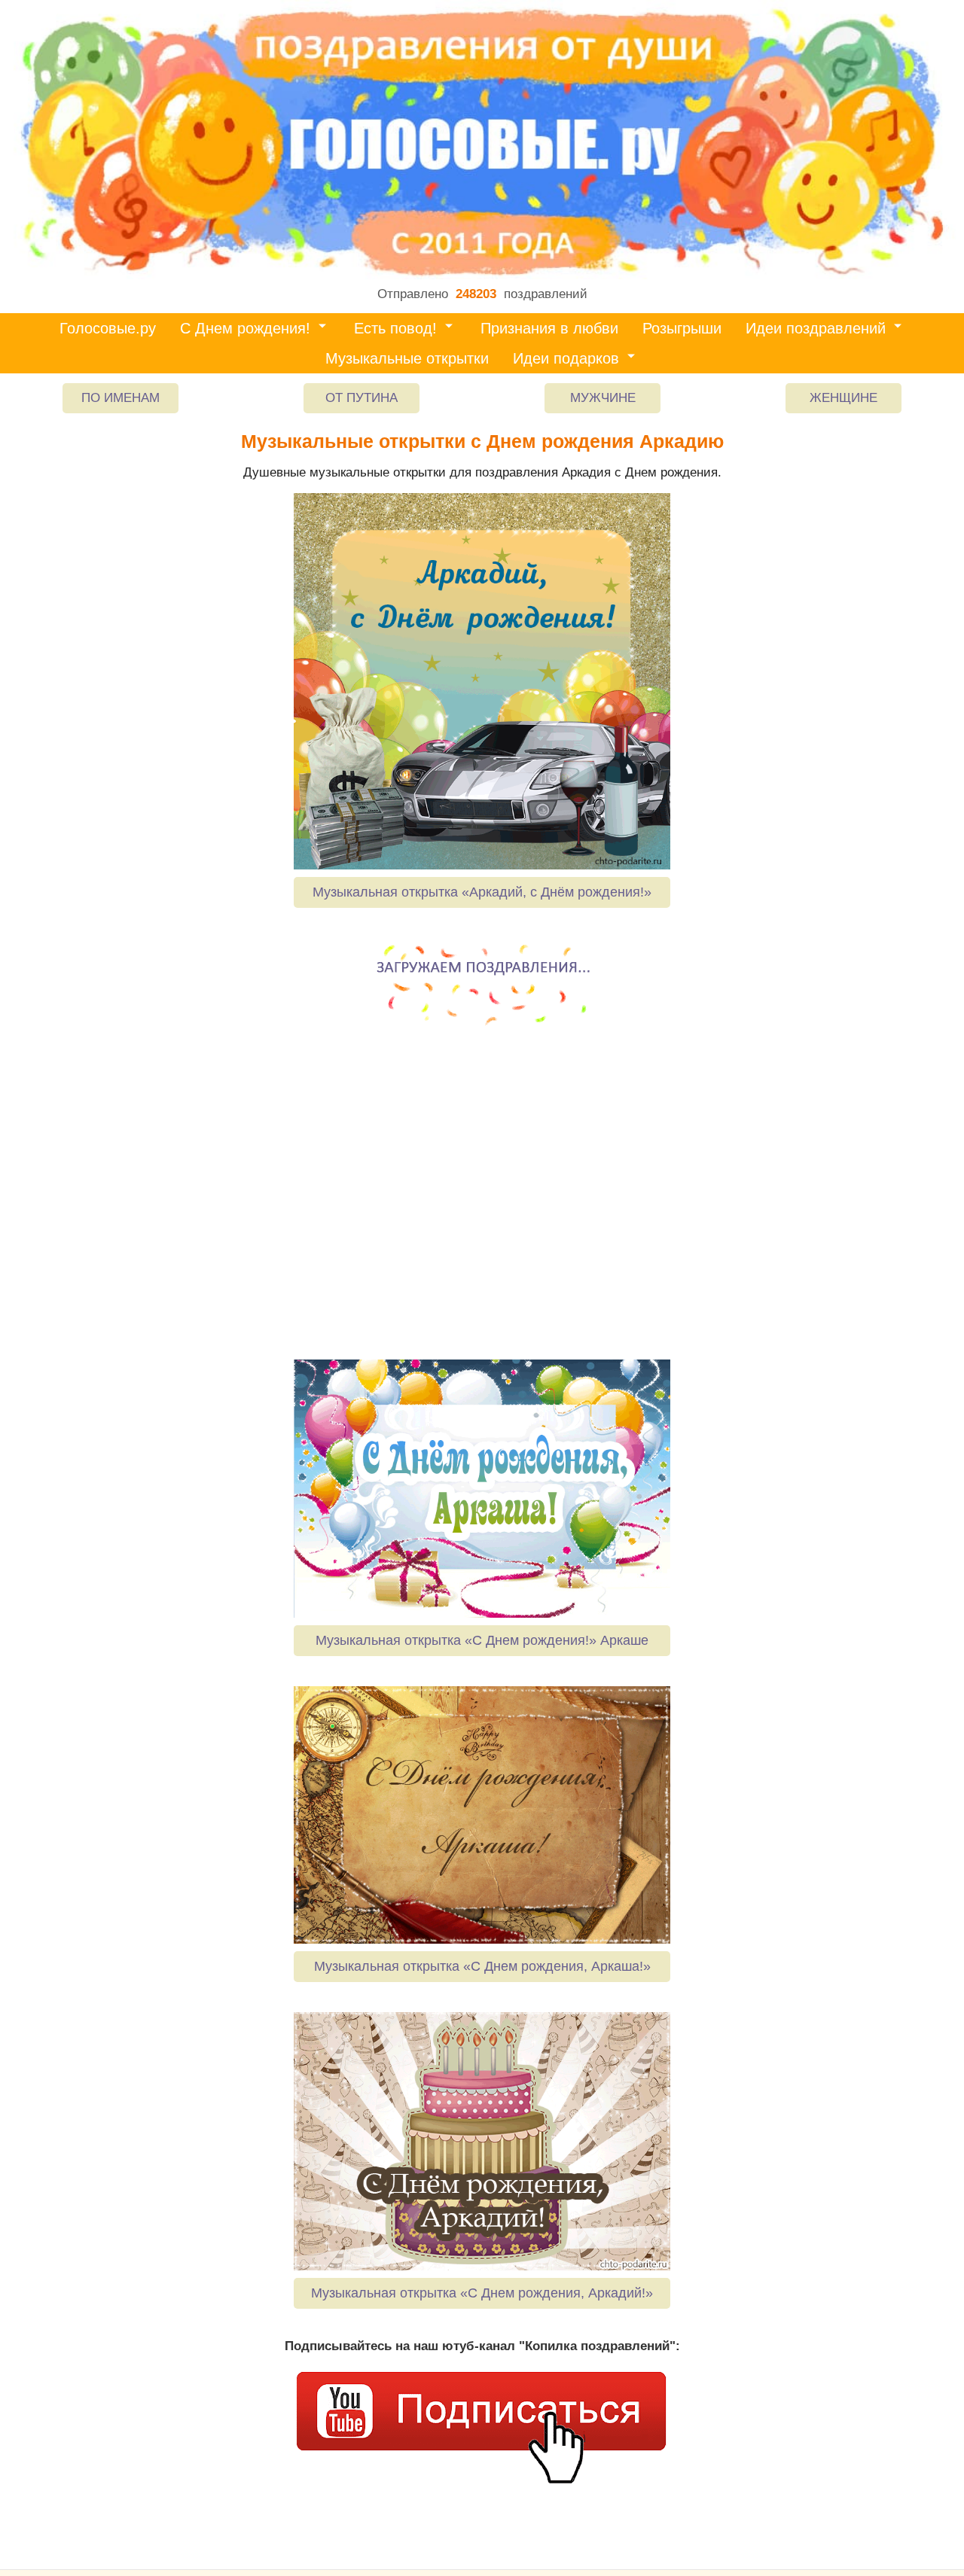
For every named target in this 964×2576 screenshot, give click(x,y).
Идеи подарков (566, 358)
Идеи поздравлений (816, 328)
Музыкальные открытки (407, 358)
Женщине (843, 398)
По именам (120, 398)
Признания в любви (549, 328)
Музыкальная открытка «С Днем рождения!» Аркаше (482, 1640)
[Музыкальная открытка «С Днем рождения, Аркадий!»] (482, 2141)
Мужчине (603, 398)
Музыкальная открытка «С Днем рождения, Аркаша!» (482, 1966)
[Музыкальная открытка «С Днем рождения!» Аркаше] (482, 1488)
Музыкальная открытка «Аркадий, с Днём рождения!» (482, 892)
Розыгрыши (682, 328)
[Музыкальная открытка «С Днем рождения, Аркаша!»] (482, 1815)
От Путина (361, 398)
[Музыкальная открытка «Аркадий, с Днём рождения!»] (482, 681)
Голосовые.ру (108, 328)
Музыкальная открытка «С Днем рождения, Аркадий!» (482, 2293)
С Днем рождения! (245, 328)
